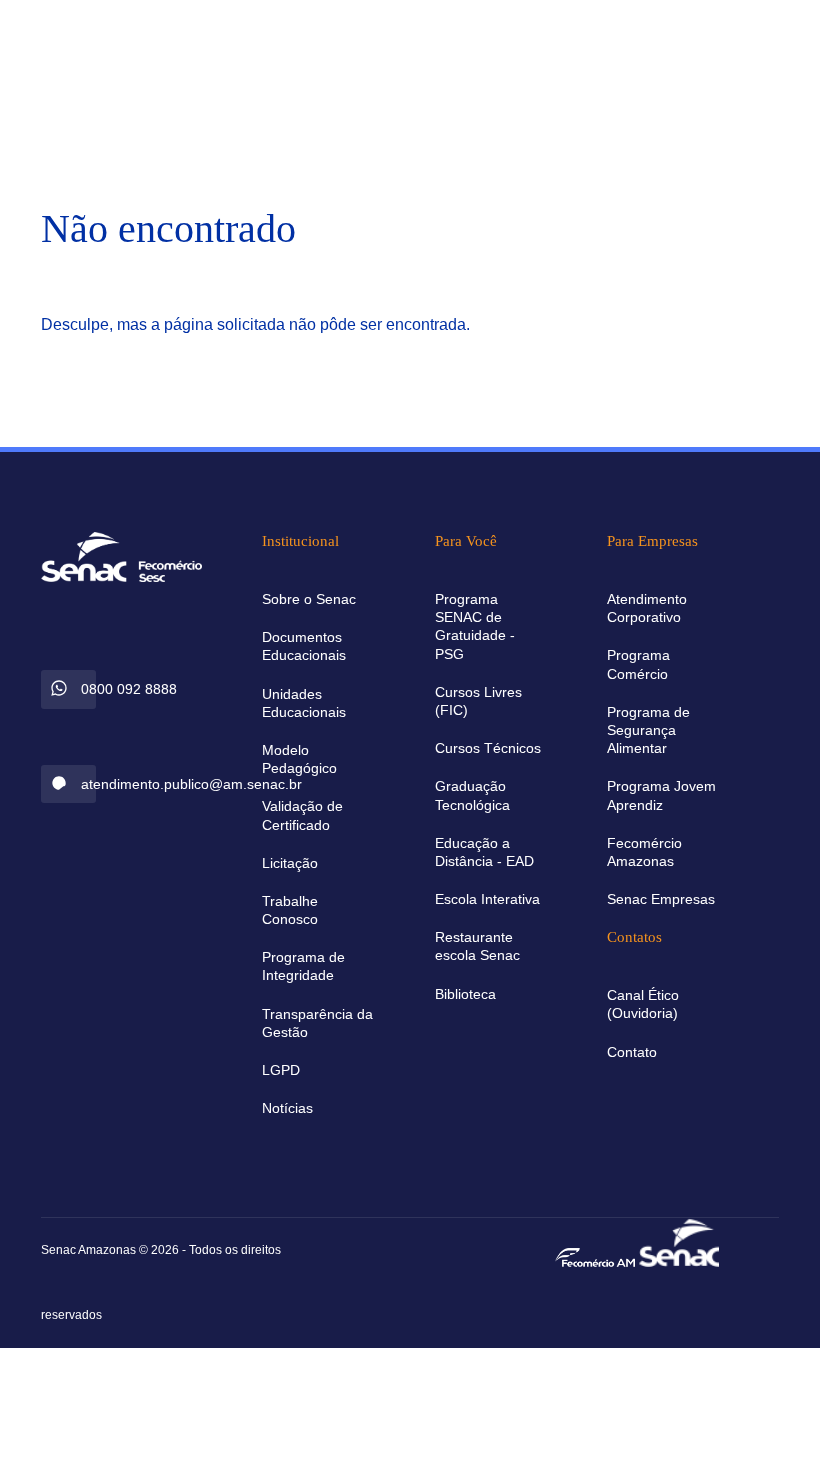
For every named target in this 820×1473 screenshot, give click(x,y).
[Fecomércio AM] (595, 1256)
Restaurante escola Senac (477, 946)
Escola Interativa (487, 899)
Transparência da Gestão (317, 1023)
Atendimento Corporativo (647, 608)
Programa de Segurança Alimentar (648, 730)
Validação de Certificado (302, 815)
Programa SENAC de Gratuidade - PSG (475, 626)
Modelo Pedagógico (299, 759)
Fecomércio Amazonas (644, 852)
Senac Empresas (661, 899)
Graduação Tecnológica (472, 795)
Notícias (287, 1108)
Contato (632, 1052)
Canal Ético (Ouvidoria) (643, 1004)
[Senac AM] (679, 1240)
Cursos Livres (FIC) (478, 701)
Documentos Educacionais (304, 646)
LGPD (281, 1070)
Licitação (290, 863)
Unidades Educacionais (304, 703)
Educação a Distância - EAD (484, 852)
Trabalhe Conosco (290, 910)
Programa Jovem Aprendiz (661, 795)
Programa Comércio (638, 664)
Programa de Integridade (303, 966)
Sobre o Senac (309, 599)
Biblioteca (465, 994)
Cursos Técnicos (488, 748)
